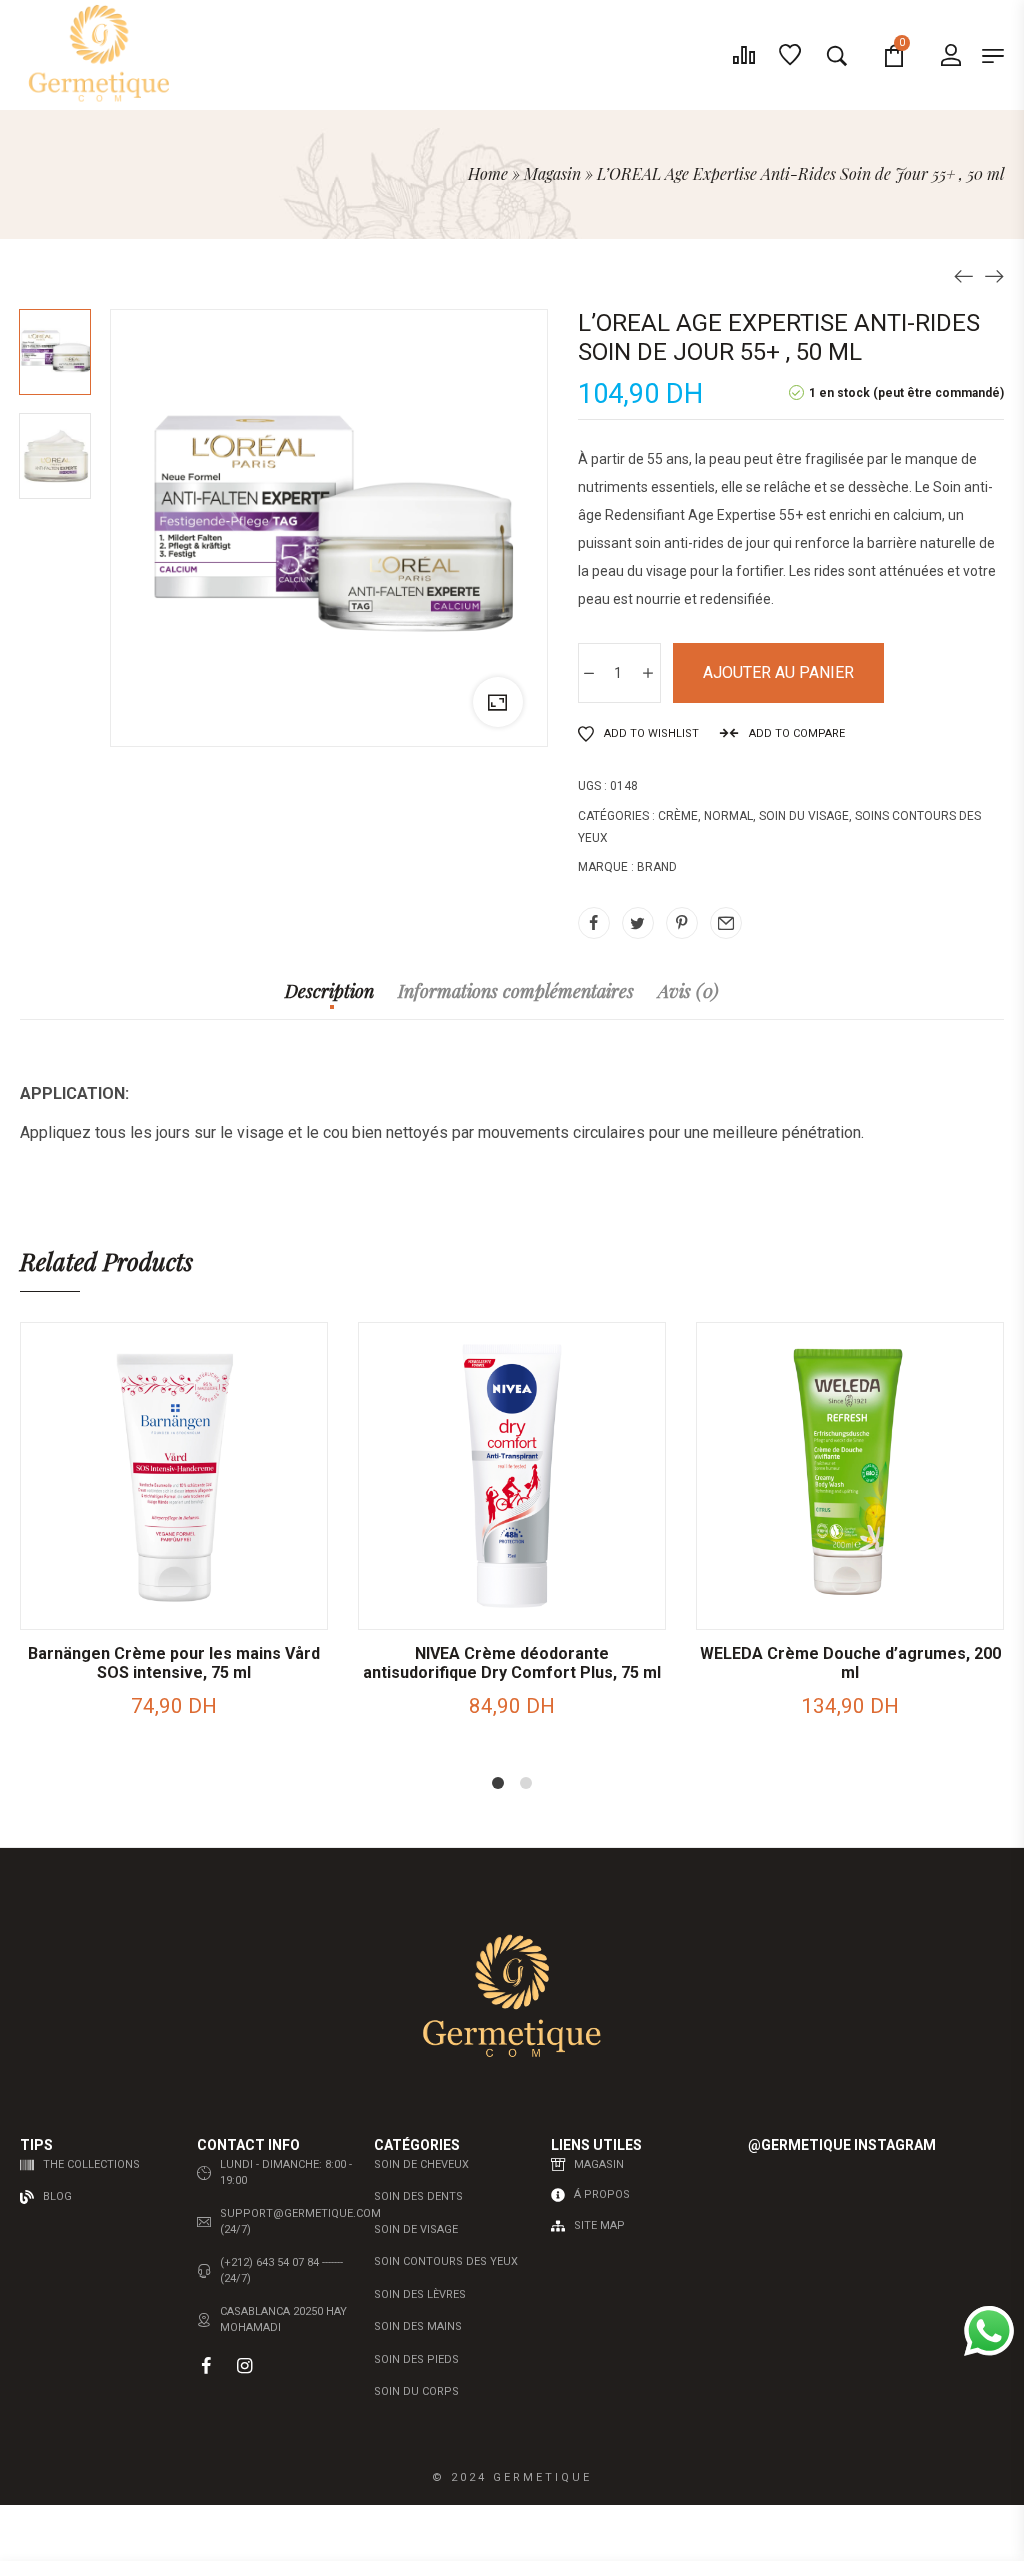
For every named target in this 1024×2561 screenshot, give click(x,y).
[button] (99, 1609)
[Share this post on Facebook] (594, 923)
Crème (678, 816)
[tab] (329, 1001)
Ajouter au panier (778, 672)
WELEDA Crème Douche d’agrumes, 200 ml (850, 1663)
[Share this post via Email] (726, 923)
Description (329, 992)
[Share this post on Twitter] (638, 923)
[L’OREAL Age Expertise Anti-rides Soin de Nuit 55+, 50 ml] (964, 275)
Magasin (552, 173)
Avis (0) (688, 992)
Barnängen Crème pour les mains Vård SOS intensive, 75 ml (174, 1663)
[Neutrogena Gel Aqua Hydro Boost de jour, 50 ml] (994, 275)
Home (488, 173)
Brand (657, 867)
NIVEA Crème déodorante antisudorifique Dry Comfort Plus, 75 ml (512, 1663)
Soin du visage (804, 816)
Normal (728, 816)
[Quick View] (149, 1609)
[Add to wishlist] (199, 1609)
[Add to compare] (249, 1609)
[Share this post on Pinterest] (682, 923)
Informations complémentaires (516, 992)
